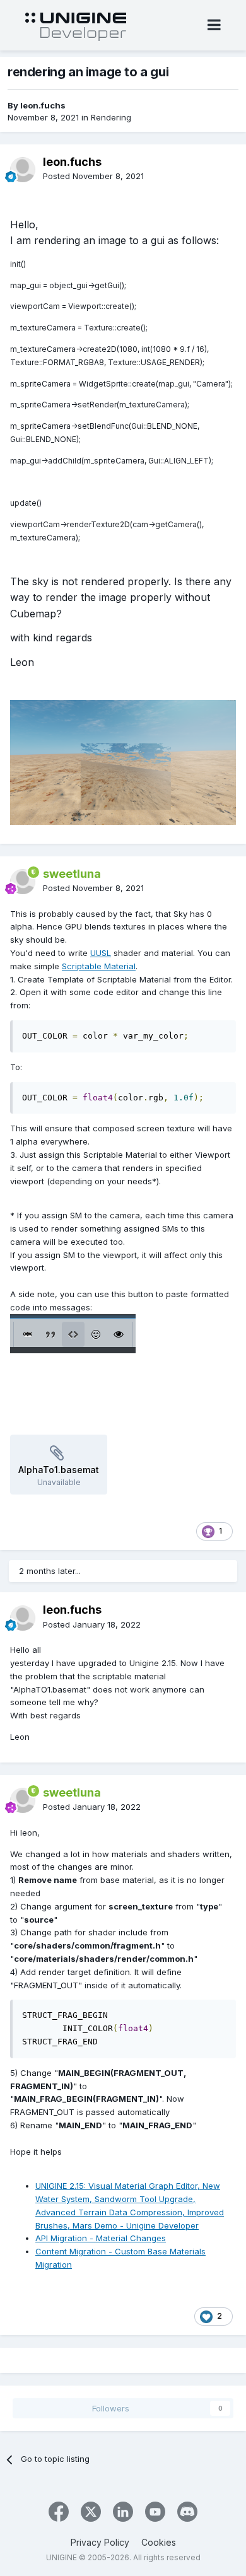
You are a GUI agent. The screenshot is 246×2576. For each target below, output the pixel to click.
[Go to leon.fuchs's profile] (23, 170)
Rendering (111, 117)
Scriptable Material (99, 966)
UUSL (101, 953)
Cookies (159, 2542)
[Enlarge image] (73, 1332)
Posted (93, 176)
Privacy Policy (100, 2542)
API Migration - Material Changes (101, 2238)
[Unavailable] (123, 762)
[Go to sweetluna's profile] (23, 882)
